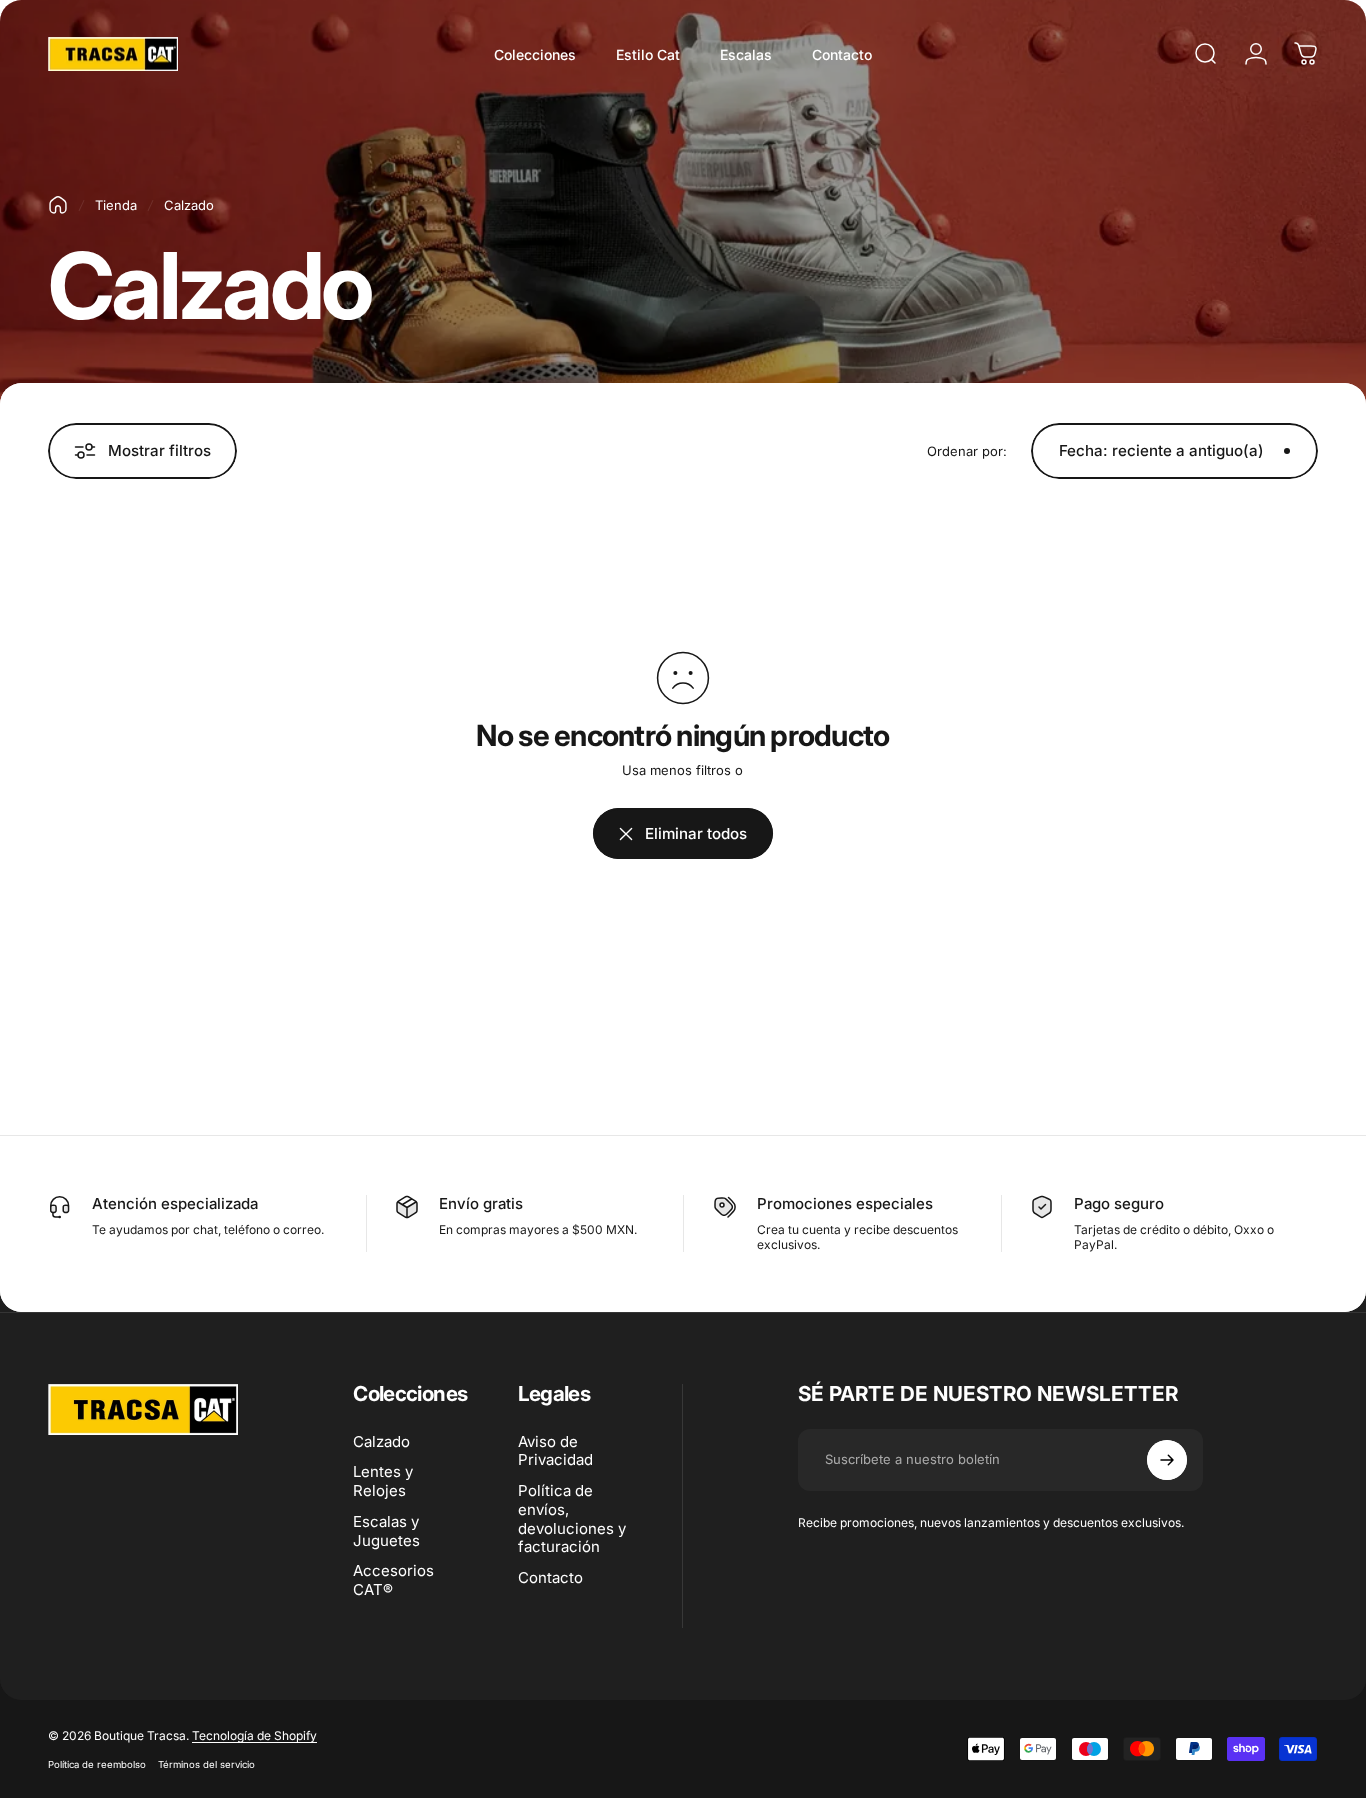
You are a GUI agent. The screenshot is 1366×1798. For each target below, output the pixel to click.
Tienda (116, 205)
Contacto (550, 1578)
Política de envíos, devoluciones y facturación (572, 1519)
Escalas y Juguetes (386, 1531)
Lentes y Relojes (383, 1481)
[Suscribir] (1167, 1460)
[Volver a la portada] (58, 205)
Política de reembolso (97, 1764)
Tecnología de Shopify (254, 1735)
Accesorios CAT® (393, 1580)
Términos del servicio (206, 1764)
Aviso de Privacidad (555, 1451)
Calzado (381, 1442)
